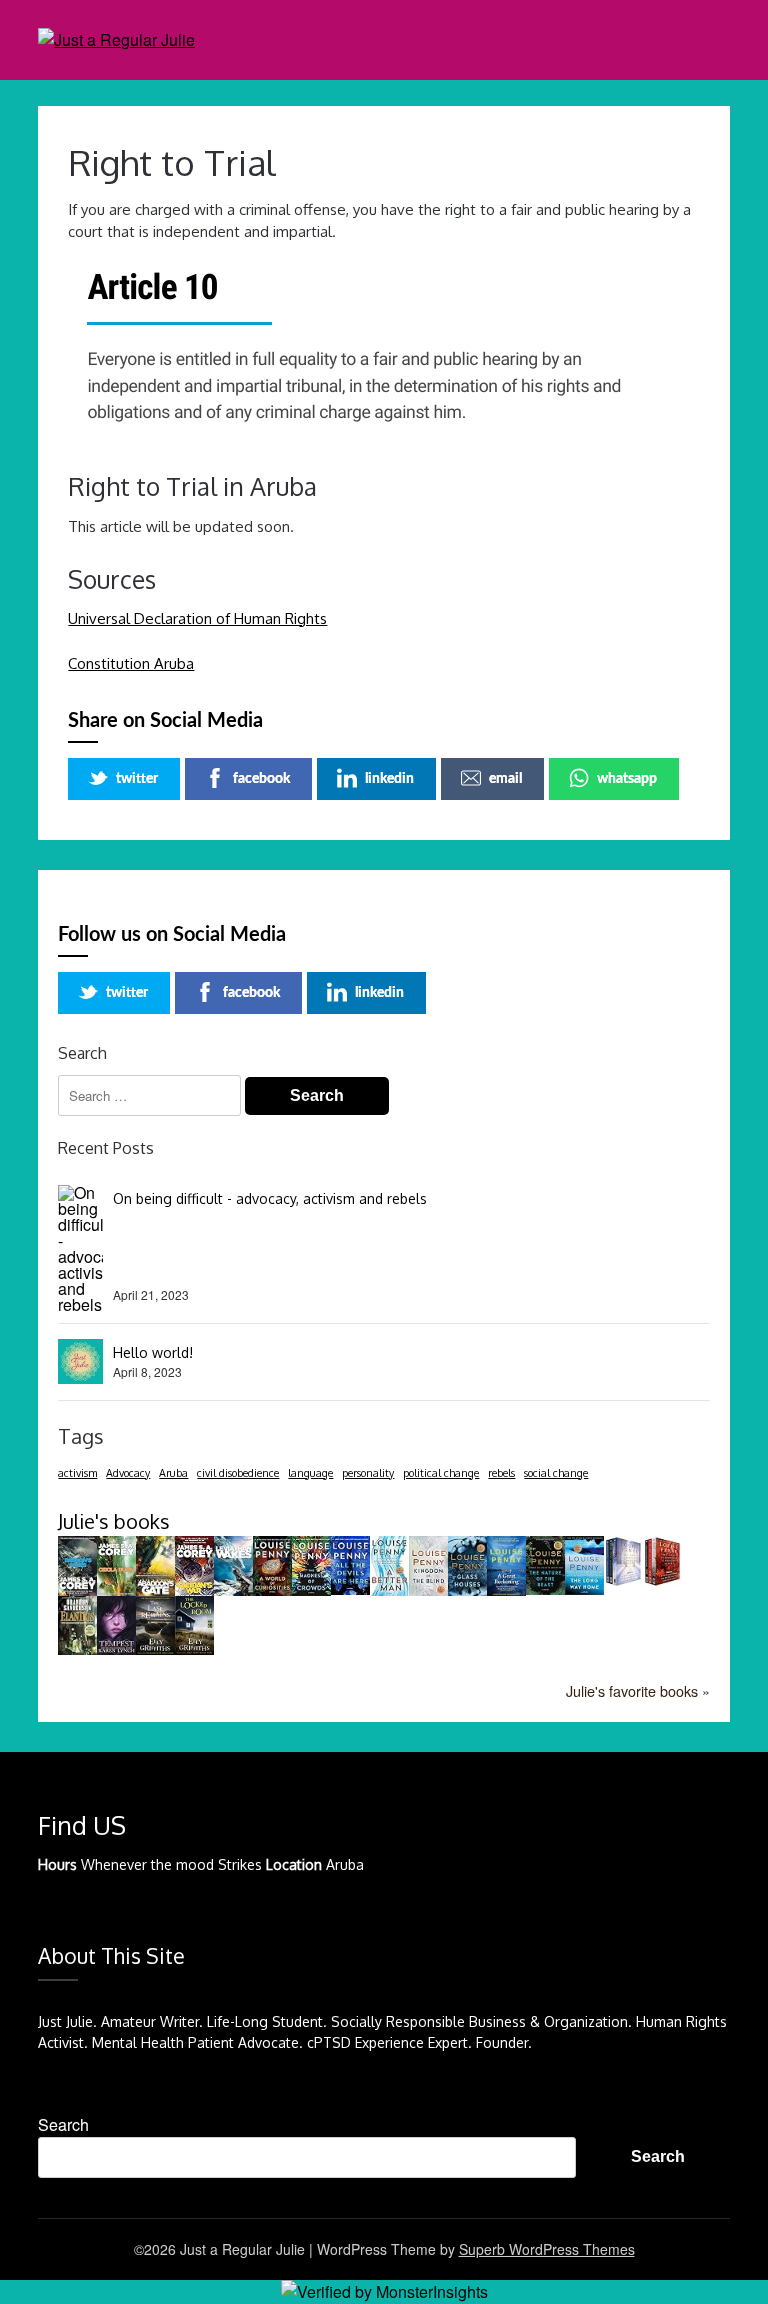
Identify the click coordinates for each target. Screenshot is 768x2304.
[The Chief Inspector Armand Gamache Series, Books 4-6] (662, 1580)
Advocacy (128, 1473)
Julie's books (114, 1521)
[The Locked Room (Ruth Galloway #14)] (194, 1648)
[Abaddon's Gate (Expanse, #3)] (155, 1590)
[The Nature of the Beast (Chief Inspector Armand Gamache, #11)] (545, 1588)
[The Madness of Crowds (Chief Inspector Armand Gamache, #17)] (311, 1589)
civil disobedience (238, 1473)
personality (368, 1473)
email (505, 779)
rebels (501, 1473)
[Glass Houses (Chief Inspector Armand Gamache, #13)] (467, 1589)
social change (556, 1473)
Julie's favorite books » (638, 1690)
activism (77, 1473)
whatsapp (627, 779)
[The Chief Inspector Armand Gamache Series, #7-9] (623, 1580)
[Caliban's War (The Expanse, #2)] (194, 1591)
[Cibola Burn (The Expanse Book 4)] (116, 1589)
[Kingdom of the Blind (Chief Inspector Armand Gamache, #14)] (428, 1589)
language (310, 1473)
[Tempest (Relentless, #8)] (116, 1648)
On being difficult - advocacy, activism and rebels (270, 1198)
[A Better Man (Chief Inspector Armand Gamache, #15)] (389, 1589)
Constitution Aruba (131, 663)
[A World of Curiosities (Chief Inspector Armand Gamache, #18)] (272, 1589)
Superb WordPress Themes (547, 2249)
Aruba (173, 1473)
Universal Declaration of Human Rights (197, 618)
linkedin (389, 779)
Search (63, 2124)
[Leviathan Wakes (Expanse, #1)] (233, 1590)
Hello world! (153, 1352)
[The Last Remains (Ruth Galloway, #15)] (155, 1648)
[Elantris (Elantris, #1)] (77, 1648)
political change (441, 1473)
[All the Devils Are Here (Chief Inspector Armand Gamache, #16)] (350, 1588)
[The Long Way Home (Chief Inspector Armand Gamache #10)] (584, 1588)
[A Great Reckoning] (506, 1589)
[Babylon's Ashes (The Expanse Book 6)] (77, 1590)
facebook (261, 779)
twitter (137, 779)
